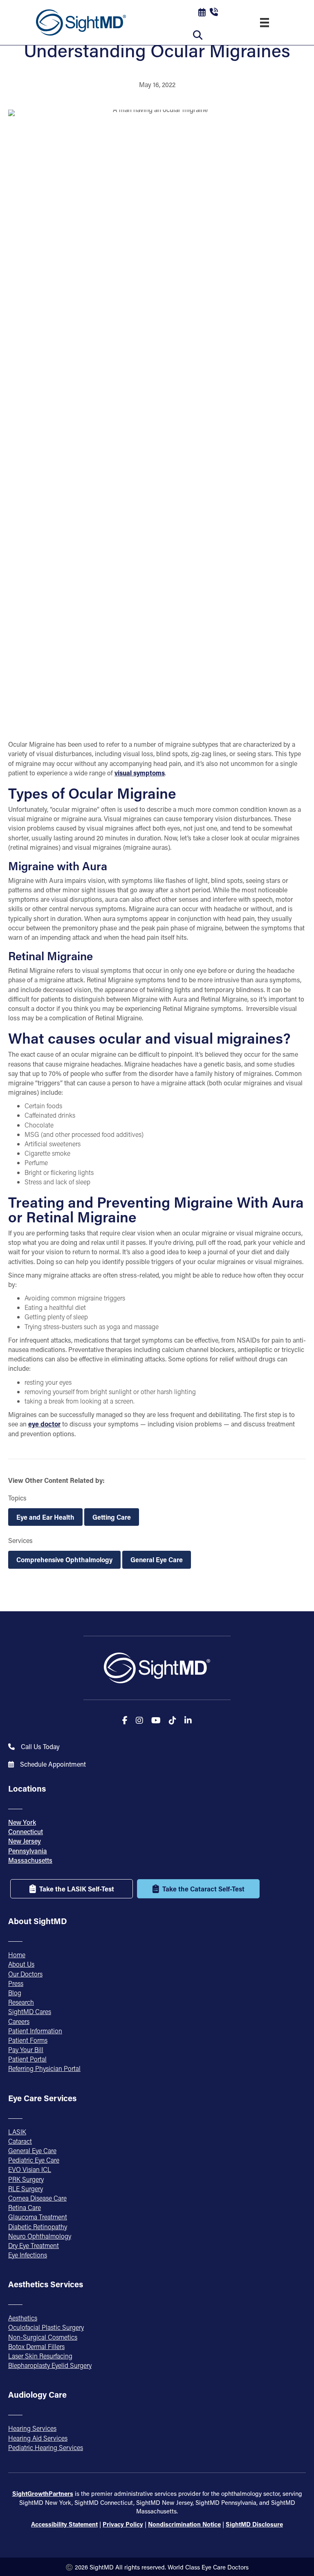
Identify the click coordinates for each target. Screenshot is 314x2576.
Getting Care (112, 1517)
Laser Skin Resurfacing (40, 2356)
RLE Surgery (26, 2189)
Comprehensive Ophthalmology (64, 1560)
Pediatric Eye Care (34, 2160)
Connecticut (26, 1831)
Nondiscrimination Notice (184, 2524)
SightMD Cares (30, 2011)
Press (16, 1983)
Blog (15, 1993)
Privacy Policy (123, 2524)
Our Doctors (25, 1974)
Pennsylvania (28, 1851)
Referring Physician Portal (44, 2068)
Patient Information (35, 2031)
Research (21, 2002)
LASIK (17, 2132)
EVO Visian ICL (30, 2169)
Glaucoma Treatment (38, 2217)
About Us (21, 1964)
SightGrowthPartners (43, 2493)
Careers (19, 2021)
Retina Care (25, 2207)
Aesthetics (23, 2318)
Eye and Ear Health (45, 1517)
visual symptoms (140, 773)
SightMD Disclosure (254, 2524)
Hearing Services (32, 2428)
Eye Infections (28, 2255)
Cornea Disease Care (37, 2198)
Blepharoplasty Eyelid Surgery (50, 2365)
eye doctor (44, 1424)
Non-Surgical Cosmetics (43, 2337)
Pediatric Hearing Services (46, 2447)
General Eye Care (157, 1560)
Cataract (20, 2141)
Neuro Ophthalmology (40, 2236)
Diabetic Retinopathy (38, 2227)
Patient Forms (28, 2040)
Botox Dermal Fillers (36, 2346)
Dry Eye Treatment (34, 2245)
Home (17, 1955)
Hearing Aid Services (38, 2438)
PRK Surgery (26, 2179)
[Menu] (265, 22)
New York (22, 1822)
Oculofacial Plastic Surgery (46, 2327)
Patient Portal (27, 2059)
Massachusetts (30, 1860)
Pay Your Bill (26, 2049)
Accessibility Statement (64, 2524)
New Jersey (25, 1841)
